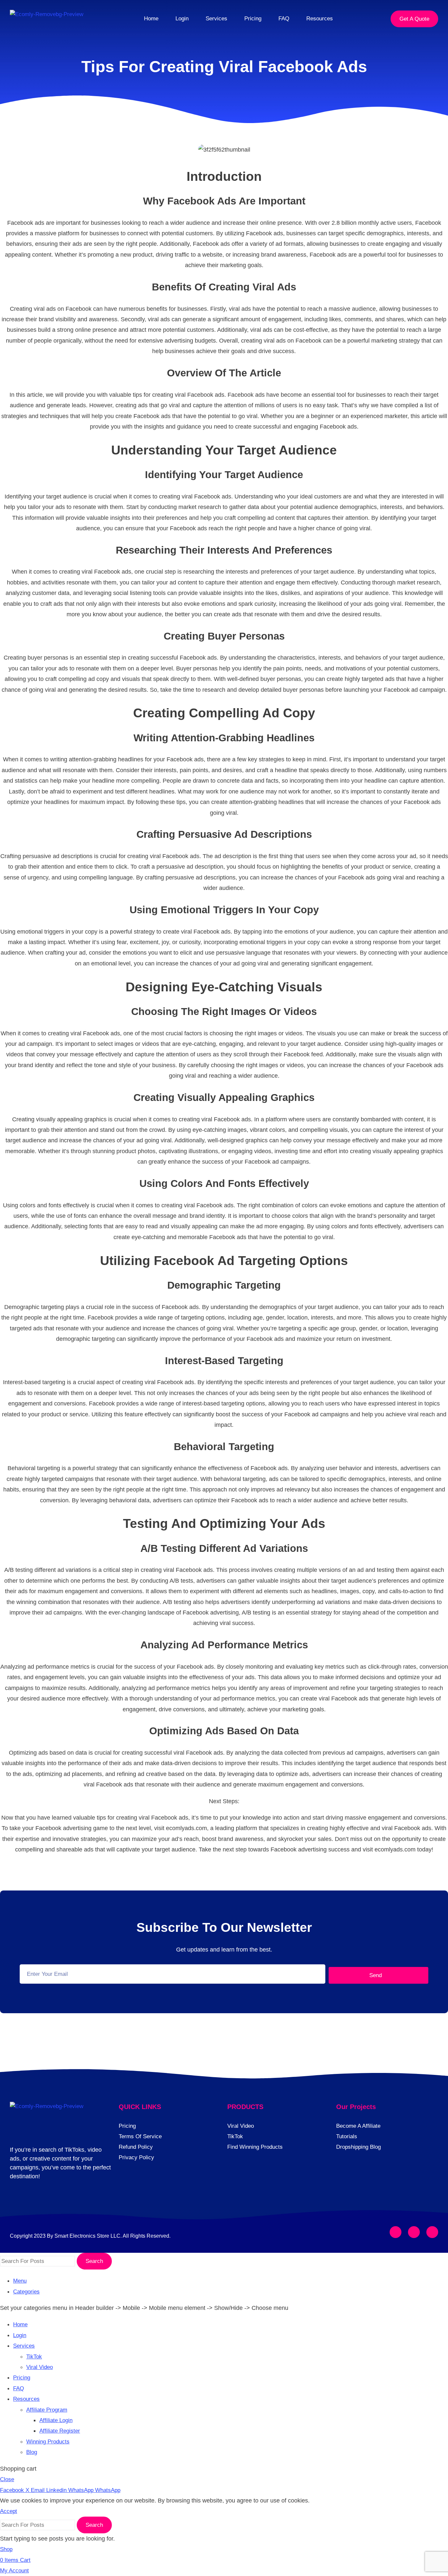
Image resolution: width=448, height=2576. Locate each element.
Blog (32, 2452)
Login (182, 19)
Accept (9, 2511)
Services (216, 19)
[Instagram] (414, 2232)
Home (151, 19)
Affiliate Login (56, 2420)
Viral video (40, 2367)
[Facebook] (396, 2232)
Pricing (253, 19)
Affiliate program (47, 2410)
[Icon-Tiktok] (432, 2232)
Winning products (48, 2442)
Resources (320, 19)
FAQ (284, 19)
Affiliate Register (60, 2431)
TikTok (34, 2357)
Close (7, 2479)
